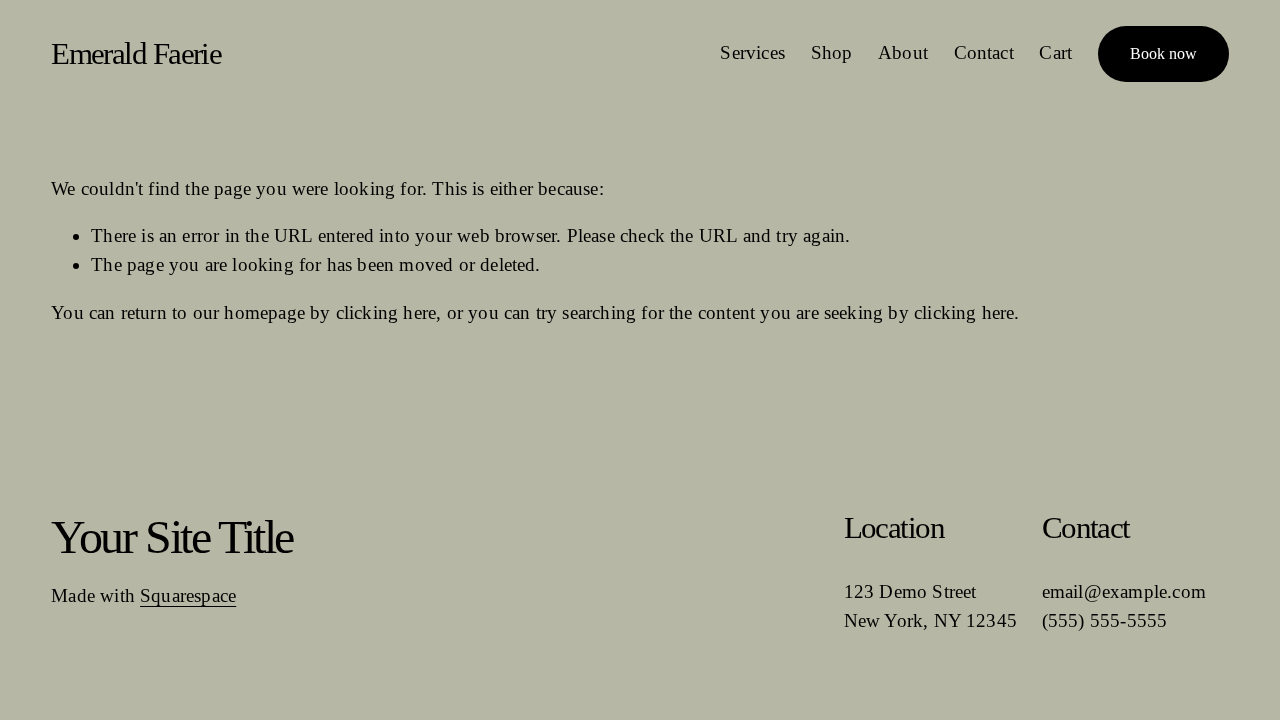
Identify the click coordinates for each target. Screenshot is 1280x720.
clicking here (386, 312)
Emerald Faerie (136, 53)
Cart (1055, 52)
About (903, 52)
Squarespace (188, 595)
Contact (984, 52)
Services (752, 52)
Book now (1163, 53)
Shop (832, 52)
